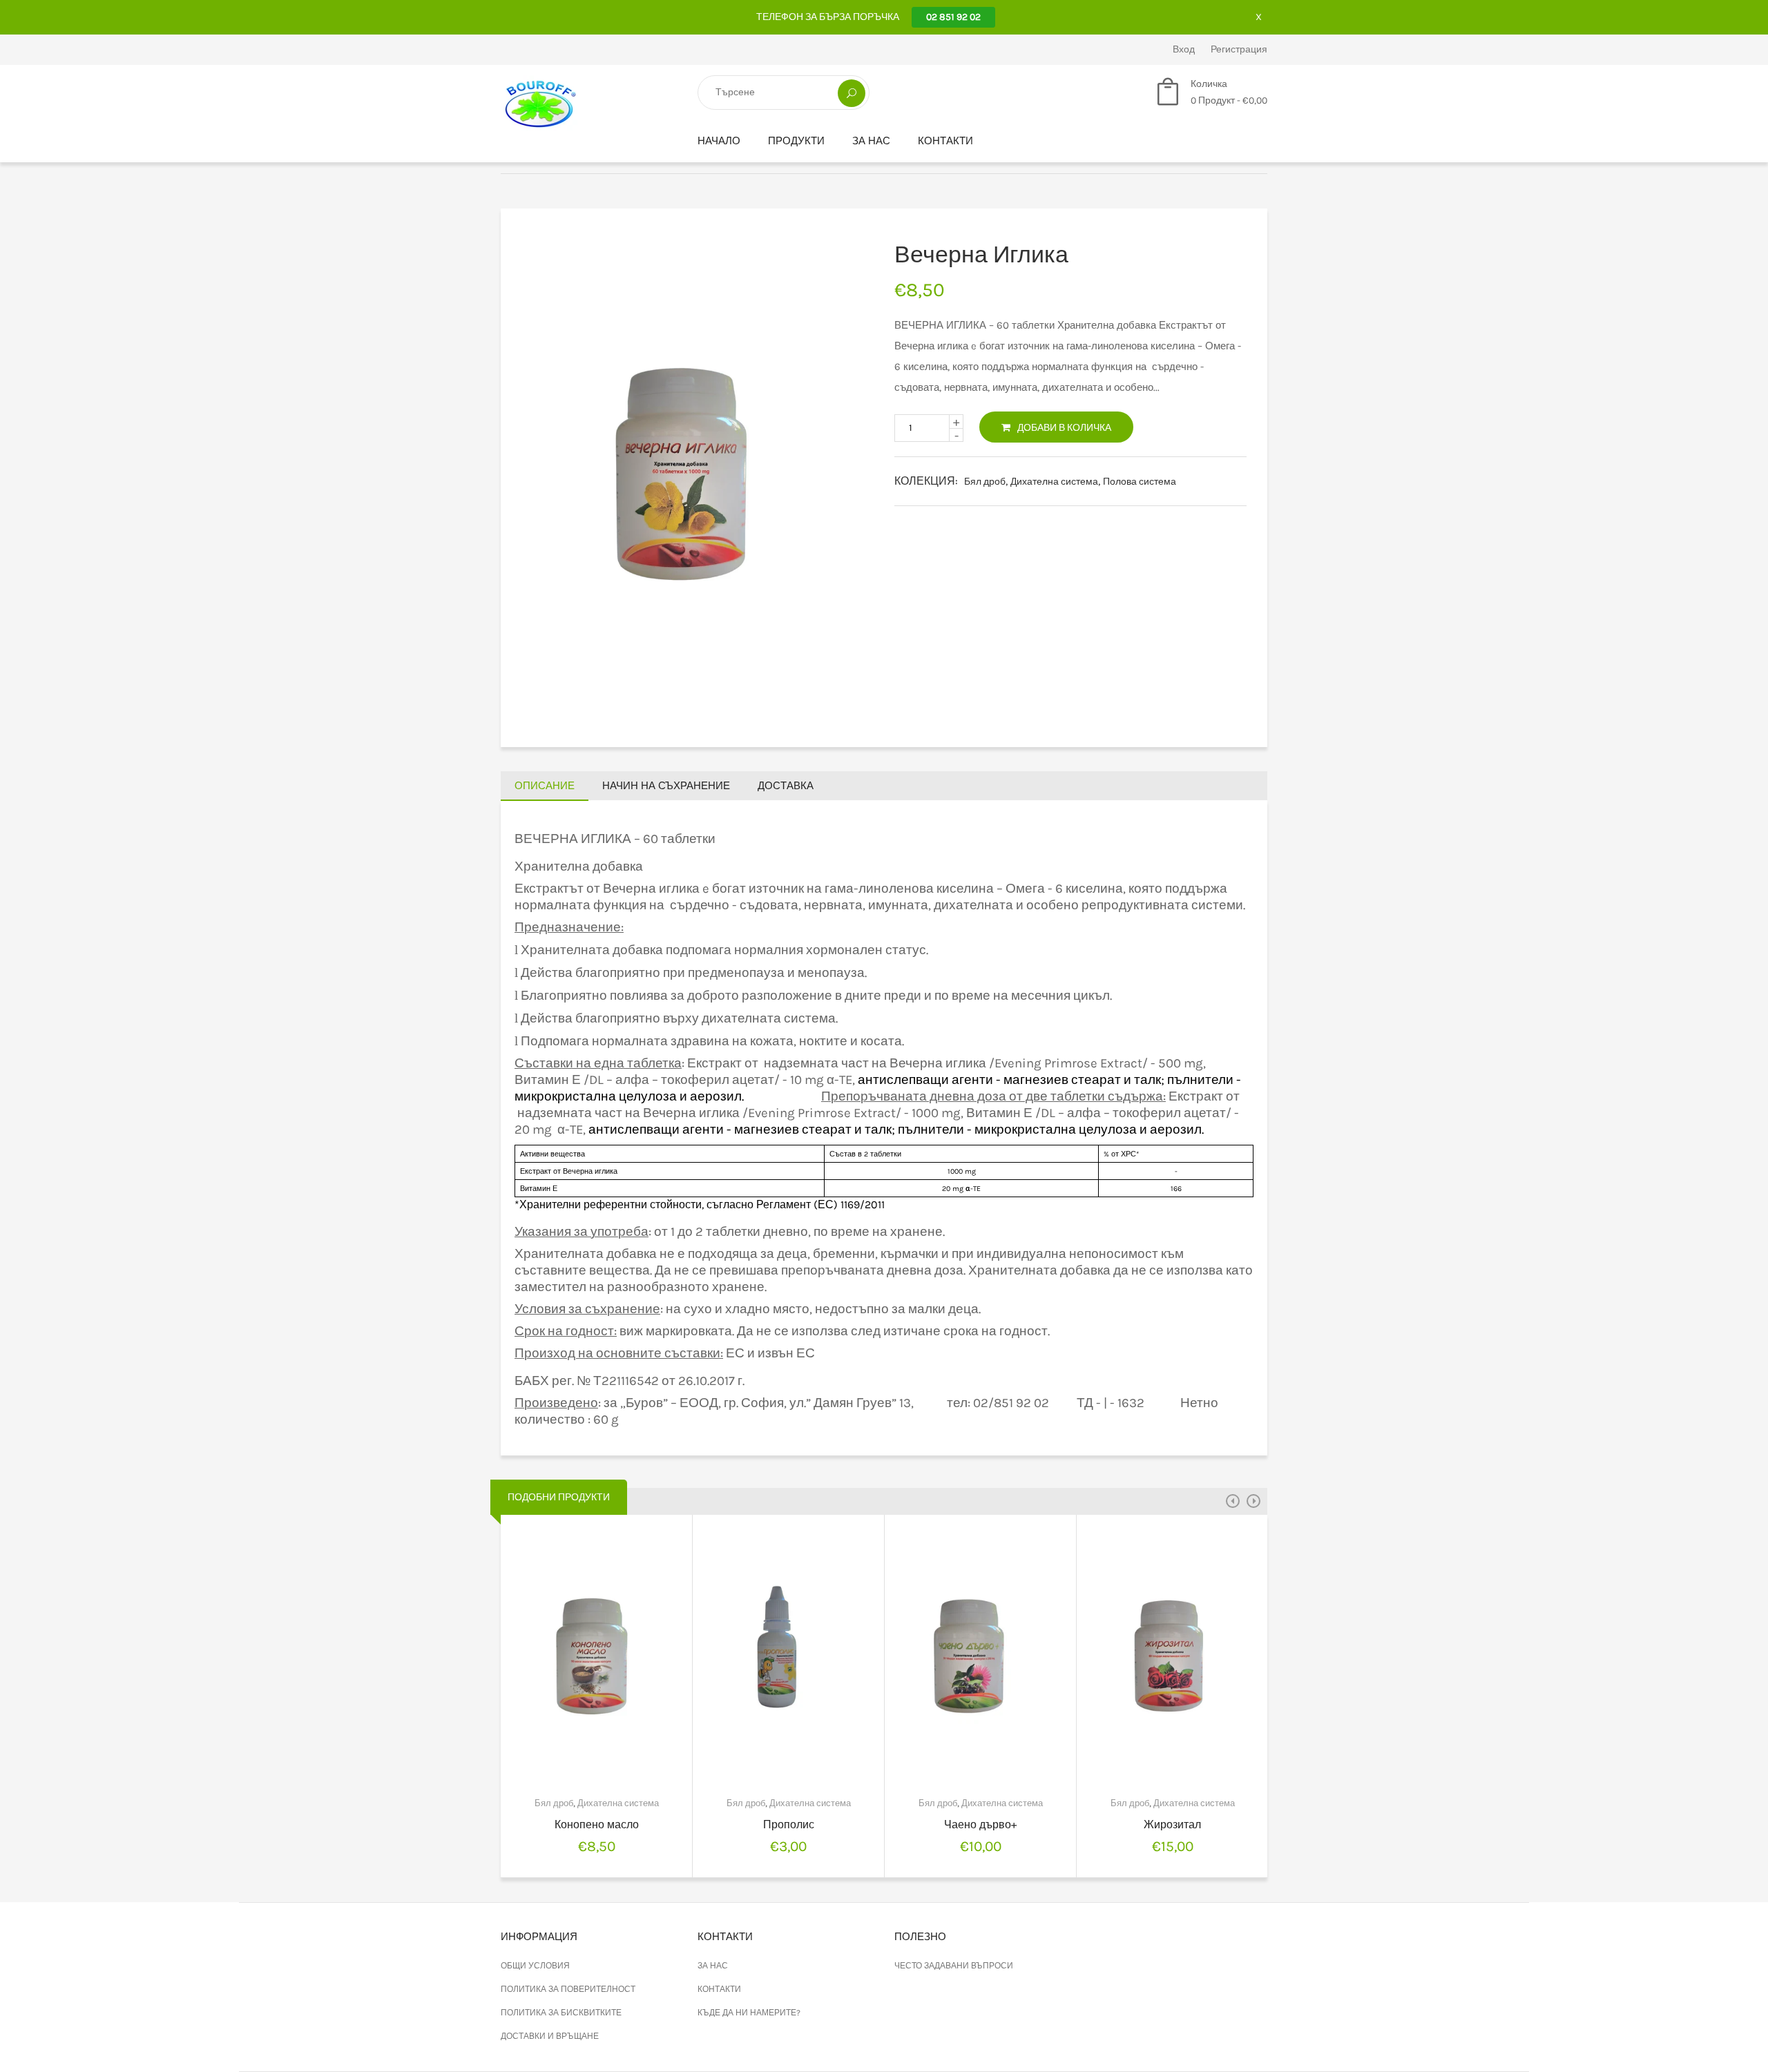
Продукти (796, 141)
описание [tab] (545, 786)
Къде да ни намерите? (749, 2013)
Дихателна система (1054, 482)
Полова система (1140, 482)
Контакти (945, 141)
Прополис (789, 1824)
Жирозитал (1172, 1824)
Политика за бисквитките (561, 2013)
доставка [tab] (786, 786)
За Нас (871, 141)
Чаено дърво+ (980, 1824)
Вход (1184, 49)
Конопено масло (597, 1824)
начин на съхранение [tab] (666, 786)
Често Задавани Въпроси (954, 1966)
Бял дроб (985, 482)
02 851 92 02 (953, 17)
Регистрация (1239, 49)
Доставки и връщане (550, 2036)
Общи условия (535, 1966)
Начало (719, 141)
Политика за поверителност (568, 1989)
